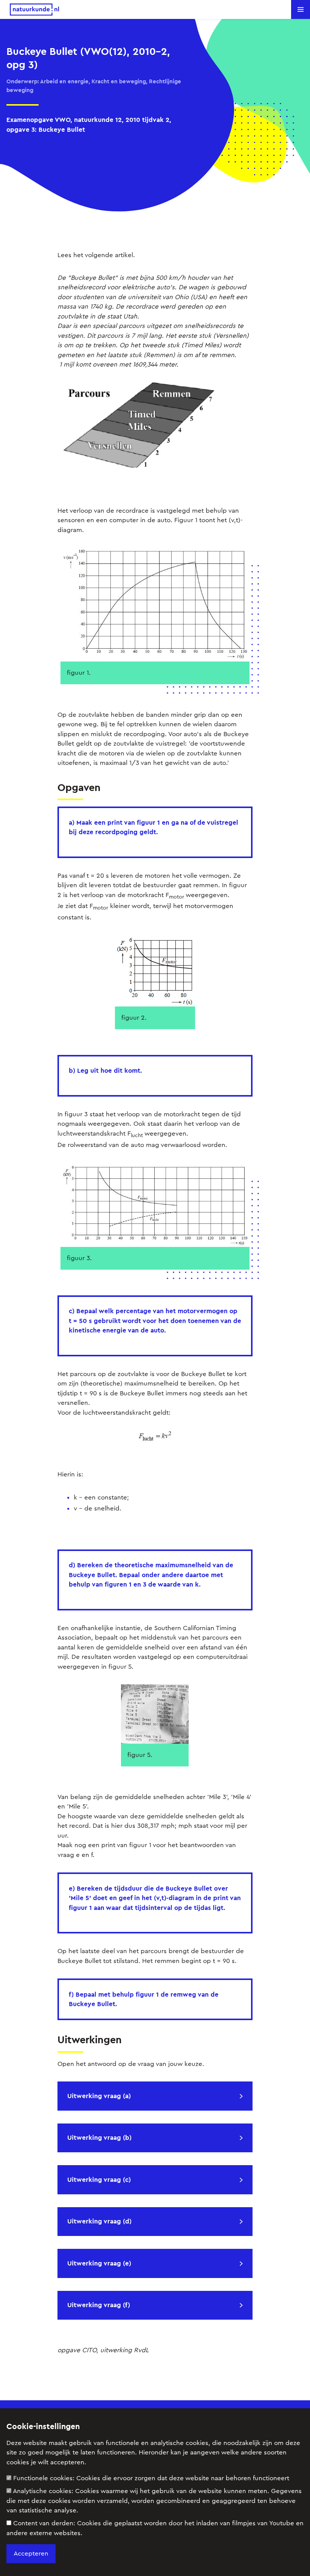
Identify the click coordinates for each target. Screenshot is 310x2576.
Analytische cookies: (154, 2501)
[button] (301, 9)
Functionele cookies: (151, 2478)
